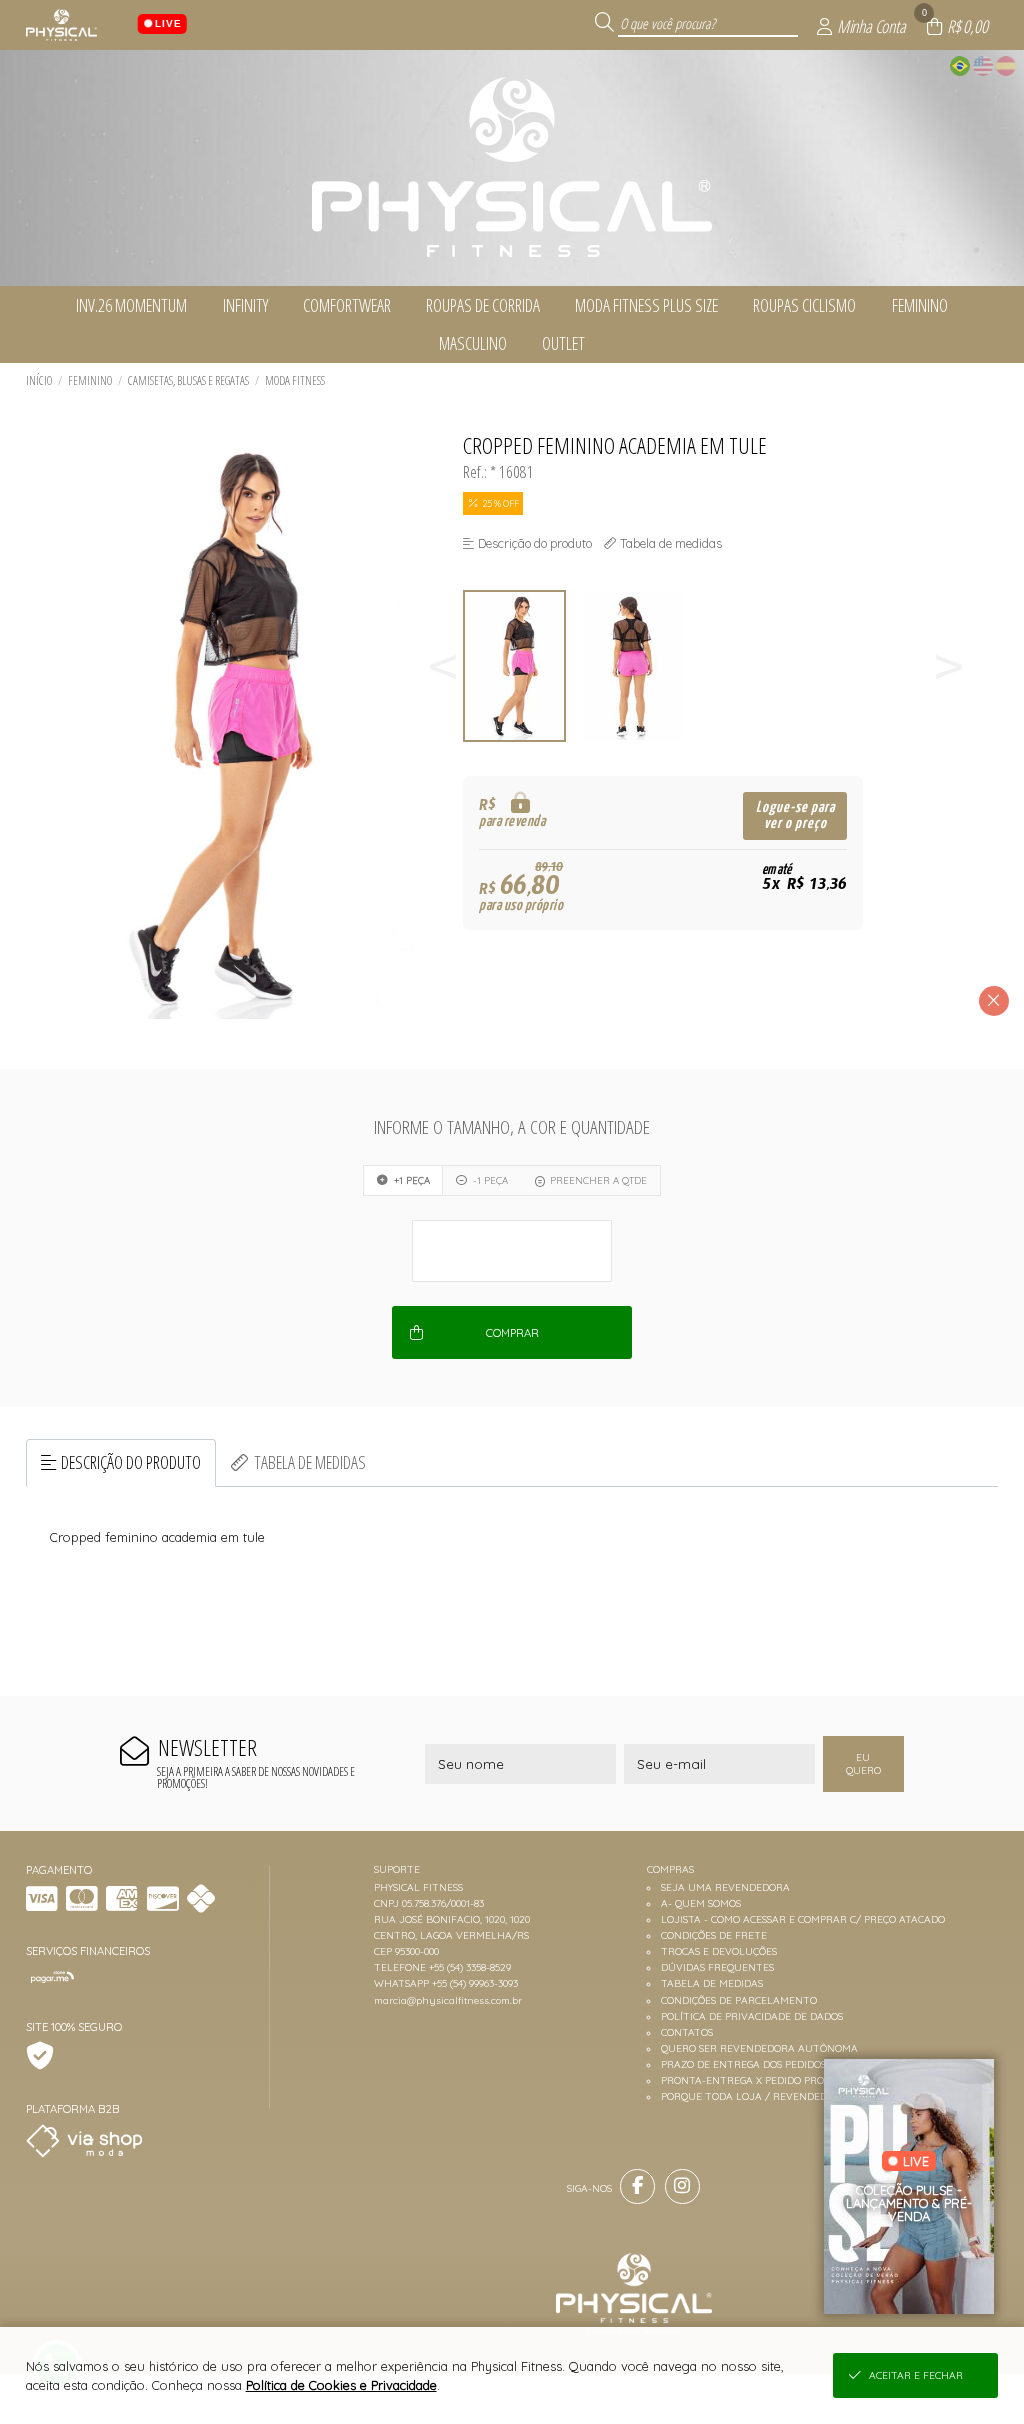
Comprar (512, 1333)
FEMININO (90, 380)
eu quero (863, 1764)
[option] (522, 666)
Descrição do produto (131, 1462)
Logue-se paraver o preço (795, 815)
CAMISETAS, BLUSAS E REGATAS (188, 380)
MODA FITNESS (295, 380)
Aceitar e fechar (916, 2375)
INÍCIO (39, 380)
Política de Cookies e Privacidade (341, 2385)
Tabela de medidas (310, 1462)
